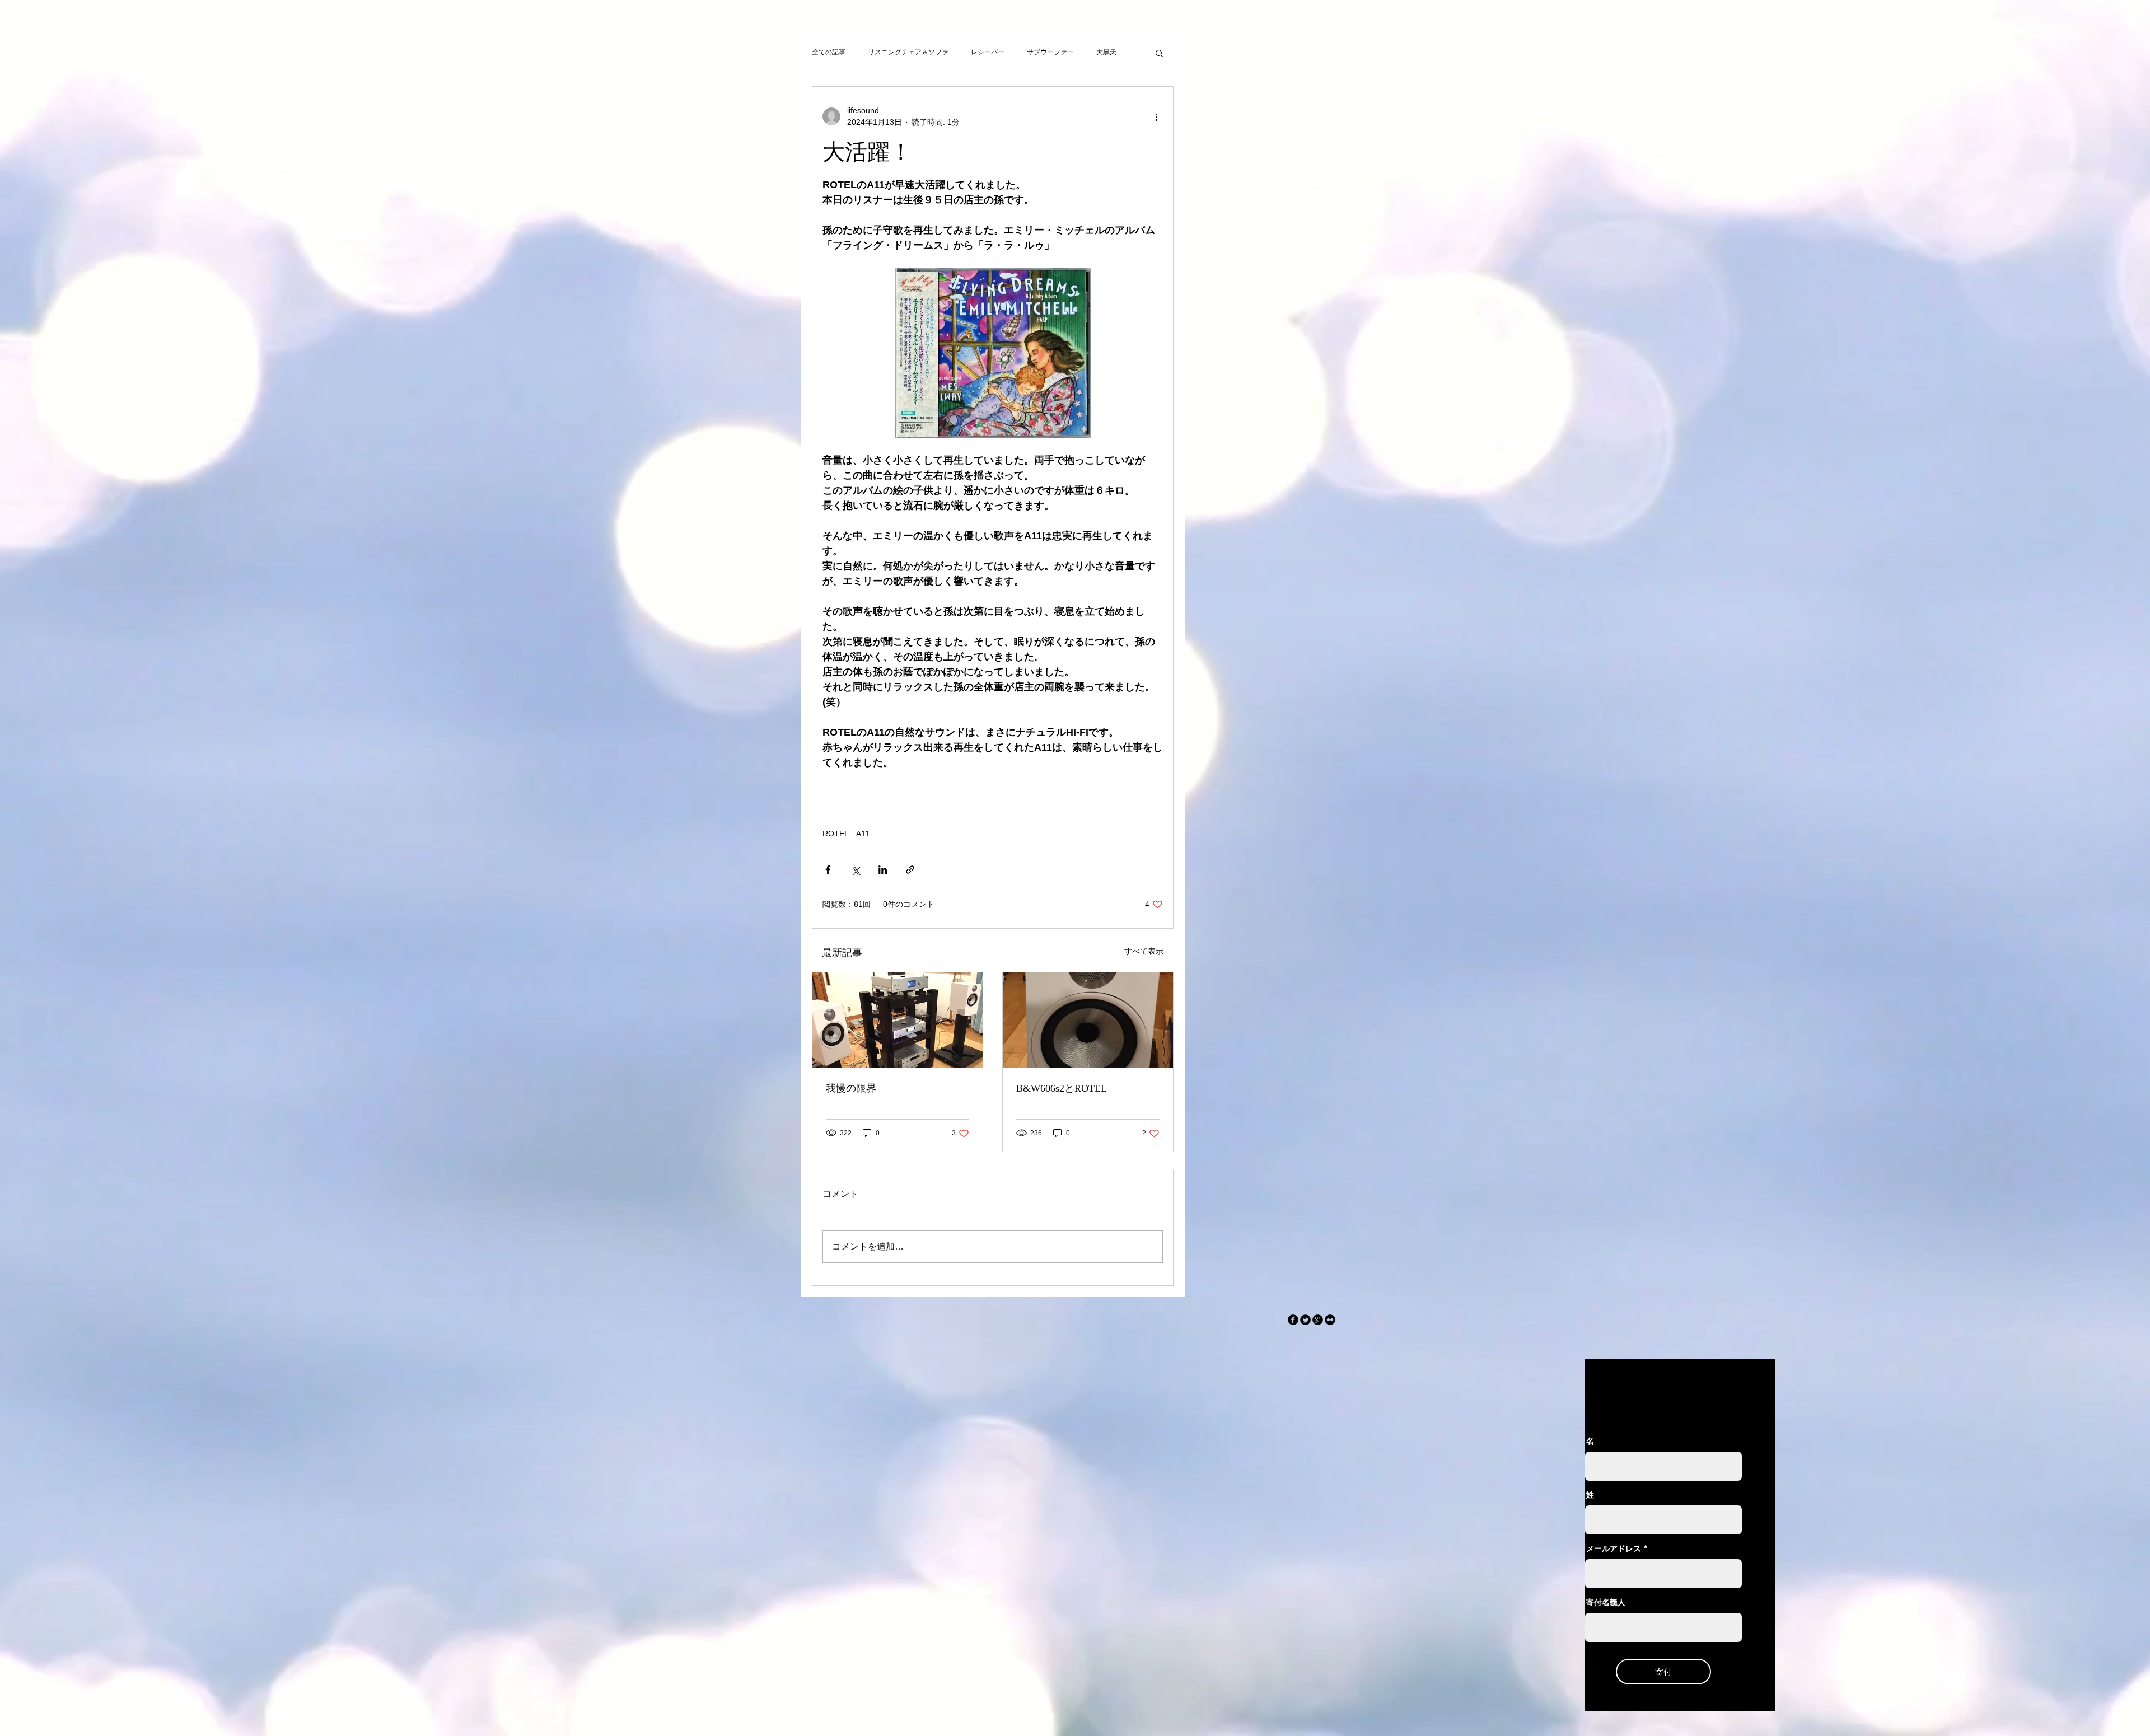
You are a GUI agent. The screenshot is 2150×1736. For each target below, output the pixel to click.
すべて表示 (1144, 951)
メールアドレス (1614, 1548)
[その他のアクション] (1156, 116)
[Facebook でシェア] (828, 870)
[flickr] (1330, 1320)
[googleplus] (1318, 1320)
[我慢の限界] (898, 1020)
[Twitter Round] (1305, 1320)
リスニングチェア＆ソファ (908, 52)
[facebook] (1293, 1320)
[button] (1159, 53)
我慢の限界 (851, 1088)
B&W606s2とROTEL (1062, 1088)
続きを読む (1113, 52)
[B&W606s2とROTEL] (1088, 1020)
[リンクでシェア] (910, 870)
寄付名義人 (1606, 1602)
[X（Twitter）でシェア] (855, 870)
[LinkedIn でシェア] (883, 870)
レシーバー (988, 52)
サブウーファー (1050, 52)
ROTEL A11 (846, 834)
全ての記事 (829, 52)
